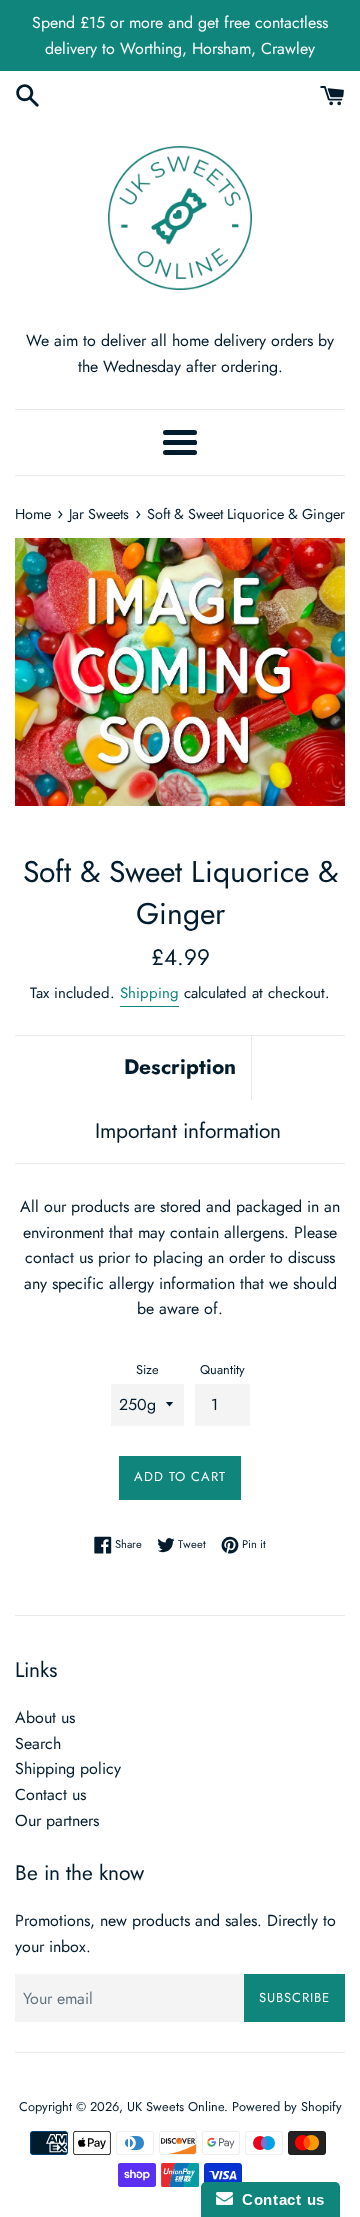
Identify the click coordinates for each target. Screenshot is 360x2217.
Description (180, 1067)
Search (38, 1743)
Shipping (149, 993)
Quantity (222, 1369)
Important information (188, 1131)
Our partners (57, 1820)
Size (147, 1369)
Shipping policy (68, 1768)
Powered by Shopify (287, 2106)
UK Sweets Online (175, 2106)
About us (45, 1717)
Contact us (50, 1794)
